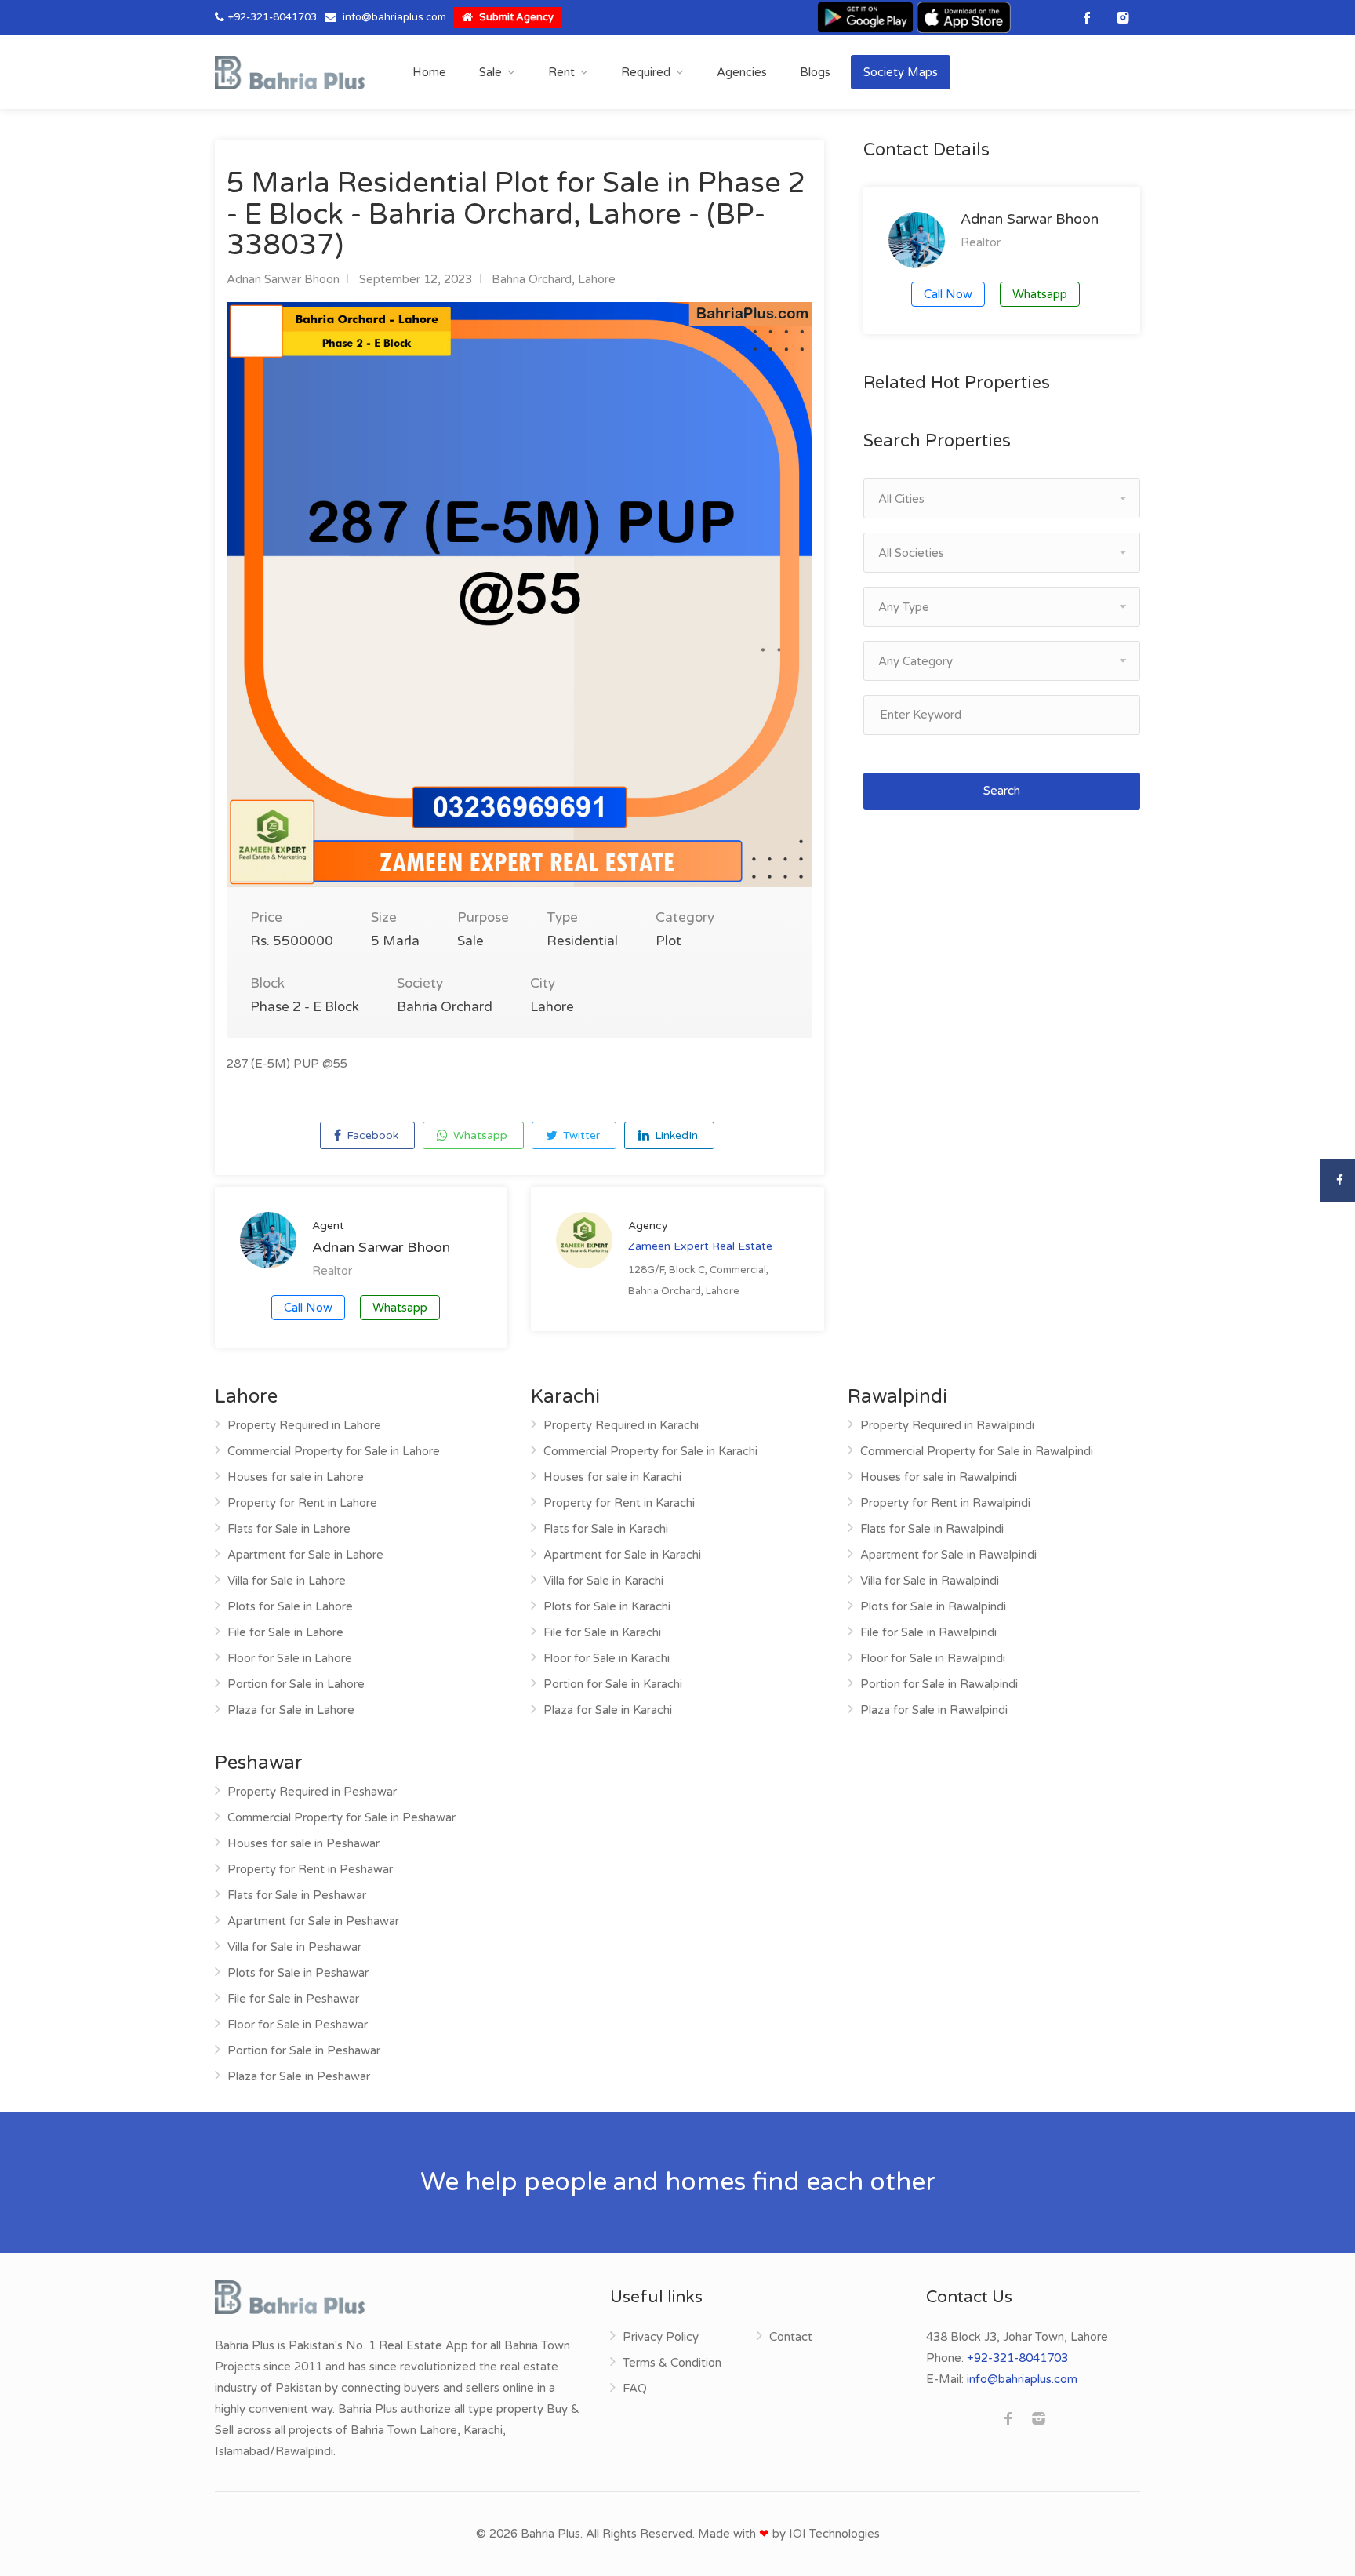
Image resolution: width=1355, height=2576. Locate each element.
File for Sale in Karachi (602, 1632)
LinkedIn (675, 1135)
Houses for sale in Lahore (296, 1477)
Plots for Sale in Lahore (290, 1606)
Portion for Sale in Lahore (296, 1684)
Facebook (371, 1135)
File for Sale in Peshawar (293, 1999)
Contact (791, 2337)
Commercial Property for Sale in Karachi (650, 1451)
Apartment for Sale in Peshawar (313, 1921)
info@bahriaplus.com (394, 17)
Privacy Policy (661, 2337)
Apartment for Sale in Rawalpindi (948, 1555)
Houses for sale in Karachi (612, 1477)
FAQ (635, 2389)
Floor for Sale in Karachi (607, 1658)
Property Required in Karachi (621, 1425)
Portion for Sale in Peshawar (304, 2050)
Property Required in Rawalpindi (947, 1425)
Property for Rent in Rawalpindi (945, 1503)
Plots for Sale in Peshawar (298, 1973)
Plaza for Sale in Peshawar (299, 2076)
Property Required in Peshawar (312, 1792)
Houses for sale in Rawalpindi (939, 1477)
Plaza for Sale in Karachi (608, 1710)
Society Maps (901, 72)
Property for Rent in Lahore (302, 1503)
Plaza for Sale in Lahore (291, 1710)
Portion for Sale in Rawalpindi (939, 1684)
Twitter (580, 1135)
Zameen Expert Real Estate (700, 1246)
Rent (561, 72)
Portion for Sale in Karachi (613, 1684)
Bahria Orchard (532, 279)
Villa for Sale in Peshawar (294, 1947)
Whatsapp (479, 1135)
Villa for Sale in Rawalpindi (930, 1581)
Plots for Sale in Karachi (607, 1606)
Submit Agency (515, 17)
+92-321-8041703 (272, 17)
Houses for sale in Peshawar (303, 1843)
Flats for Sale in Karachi (606, 1529)
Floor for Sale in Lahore (290, 1658)
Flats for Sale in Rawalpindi (932, 1529)
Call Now (308, 1308)
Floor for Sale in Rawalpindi (933, 1658)
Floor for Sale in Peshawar (298, 2025)
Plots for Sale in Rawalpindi (933, 1606)
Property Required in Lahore (304, 1425)
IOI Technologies (834, 2534)
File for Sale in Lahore (285, 1632)
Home (429, 72)
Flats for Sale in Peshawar (297, 1895)
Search (1002, 791)
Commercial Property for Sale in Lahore (334, 1451)
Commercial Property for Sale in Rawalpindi (977, 1451)
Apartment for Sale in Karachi (622, 1555)
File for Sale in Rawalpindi (928, 1632)
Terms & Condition (672, 2363)
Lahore (597, 279)
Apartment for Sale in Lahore (305, 1555)
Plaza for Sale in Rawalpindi (934, 1710)
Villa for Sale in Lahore (287, 1581)
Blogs (815, 72)
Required (646, 72)
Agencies (742, 72)
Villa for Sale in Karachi (603, 1581)
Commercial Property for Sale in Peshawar (341, 1817)
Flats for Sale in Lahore (289, 1529)
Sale (490, 72)
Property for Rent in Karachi (619, 1503)
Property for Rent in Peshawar (310, 1869)
